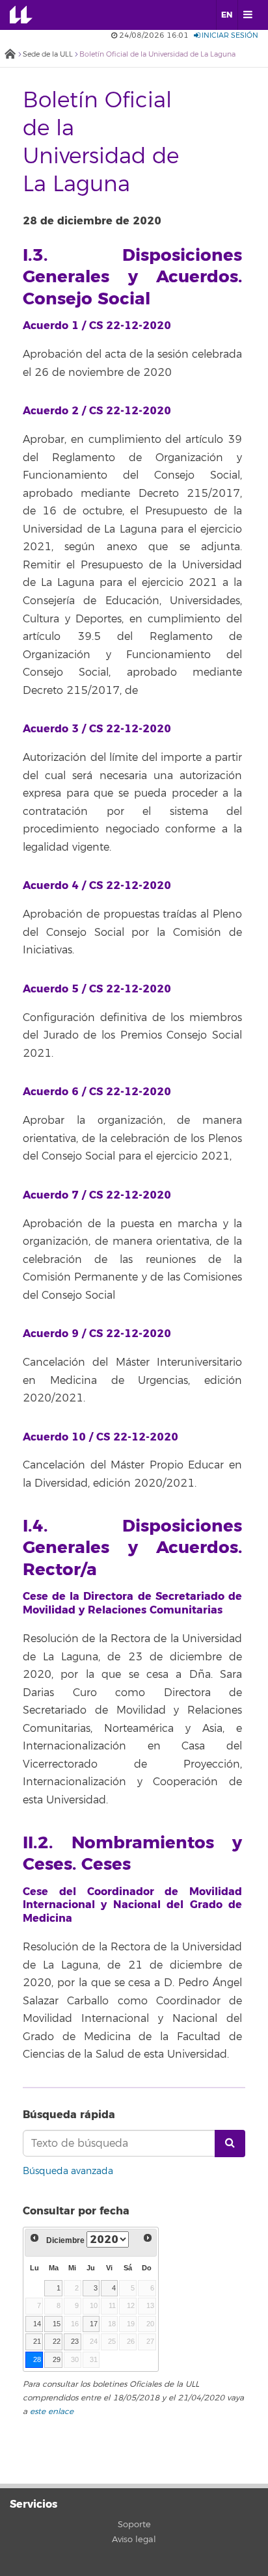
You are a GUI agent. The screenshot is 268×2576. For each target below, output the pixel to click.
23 (75, 2341)
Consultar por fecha (76, 2211)
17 (94, 2324)
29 (57, 2359)
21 (37, 2341)
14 (37, 2324)
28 (37, 2359)
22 (57, 2341)
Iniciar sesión (229, 35)
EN (227, 15)
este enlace (52, 2412)
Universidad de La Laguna (30, 15)
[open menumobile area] (248, 15)
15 (57, 2324)
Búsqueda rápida (69, 2115)
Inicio (10, 55)
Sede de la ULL (48, 54)
